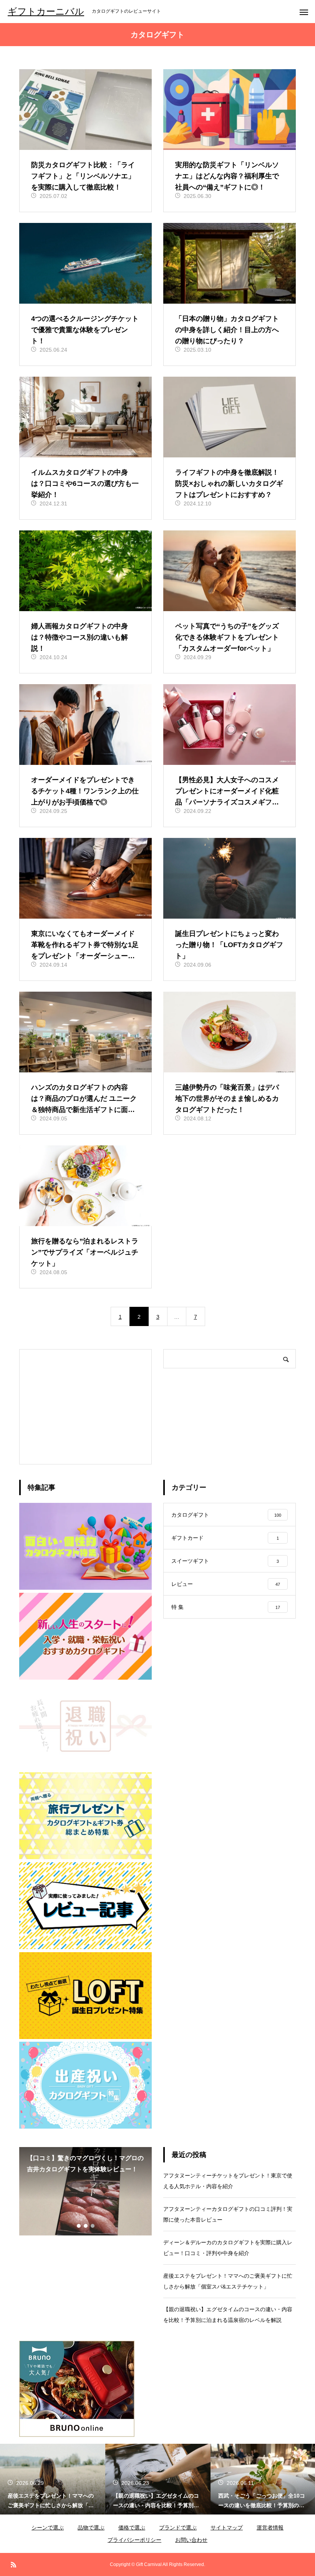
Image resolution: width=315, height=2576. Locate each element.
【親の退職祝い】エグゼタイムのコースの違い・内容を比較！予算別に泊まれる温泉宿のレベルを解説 (228, 2315)
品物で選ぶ (91, 2528)
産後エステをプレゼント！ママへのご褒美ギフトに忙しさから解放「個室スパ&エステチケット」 (228, 2281)
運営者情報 (270, 2528)
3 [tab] (93, 2226)
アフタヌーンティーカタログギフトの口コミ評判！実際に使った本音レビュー (228, 2214)
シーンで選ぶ (48, 2528)
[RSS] (13, 2564)
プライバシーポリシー (134, 2540)
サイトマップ (227, 2528)
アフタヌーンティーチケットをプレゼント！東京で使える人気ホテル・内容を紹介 (228, 2181)
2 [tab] (86, 2226)
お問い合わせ (191, 2540)
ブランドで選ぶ (178, 2528)
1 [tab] (79, 2226)
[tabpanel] (85, 2191)
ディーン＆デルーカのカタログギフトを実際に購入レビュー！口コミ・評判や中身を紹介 (228, 2248)
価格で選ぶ (132, 2528)
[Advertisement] (85, 1407)
